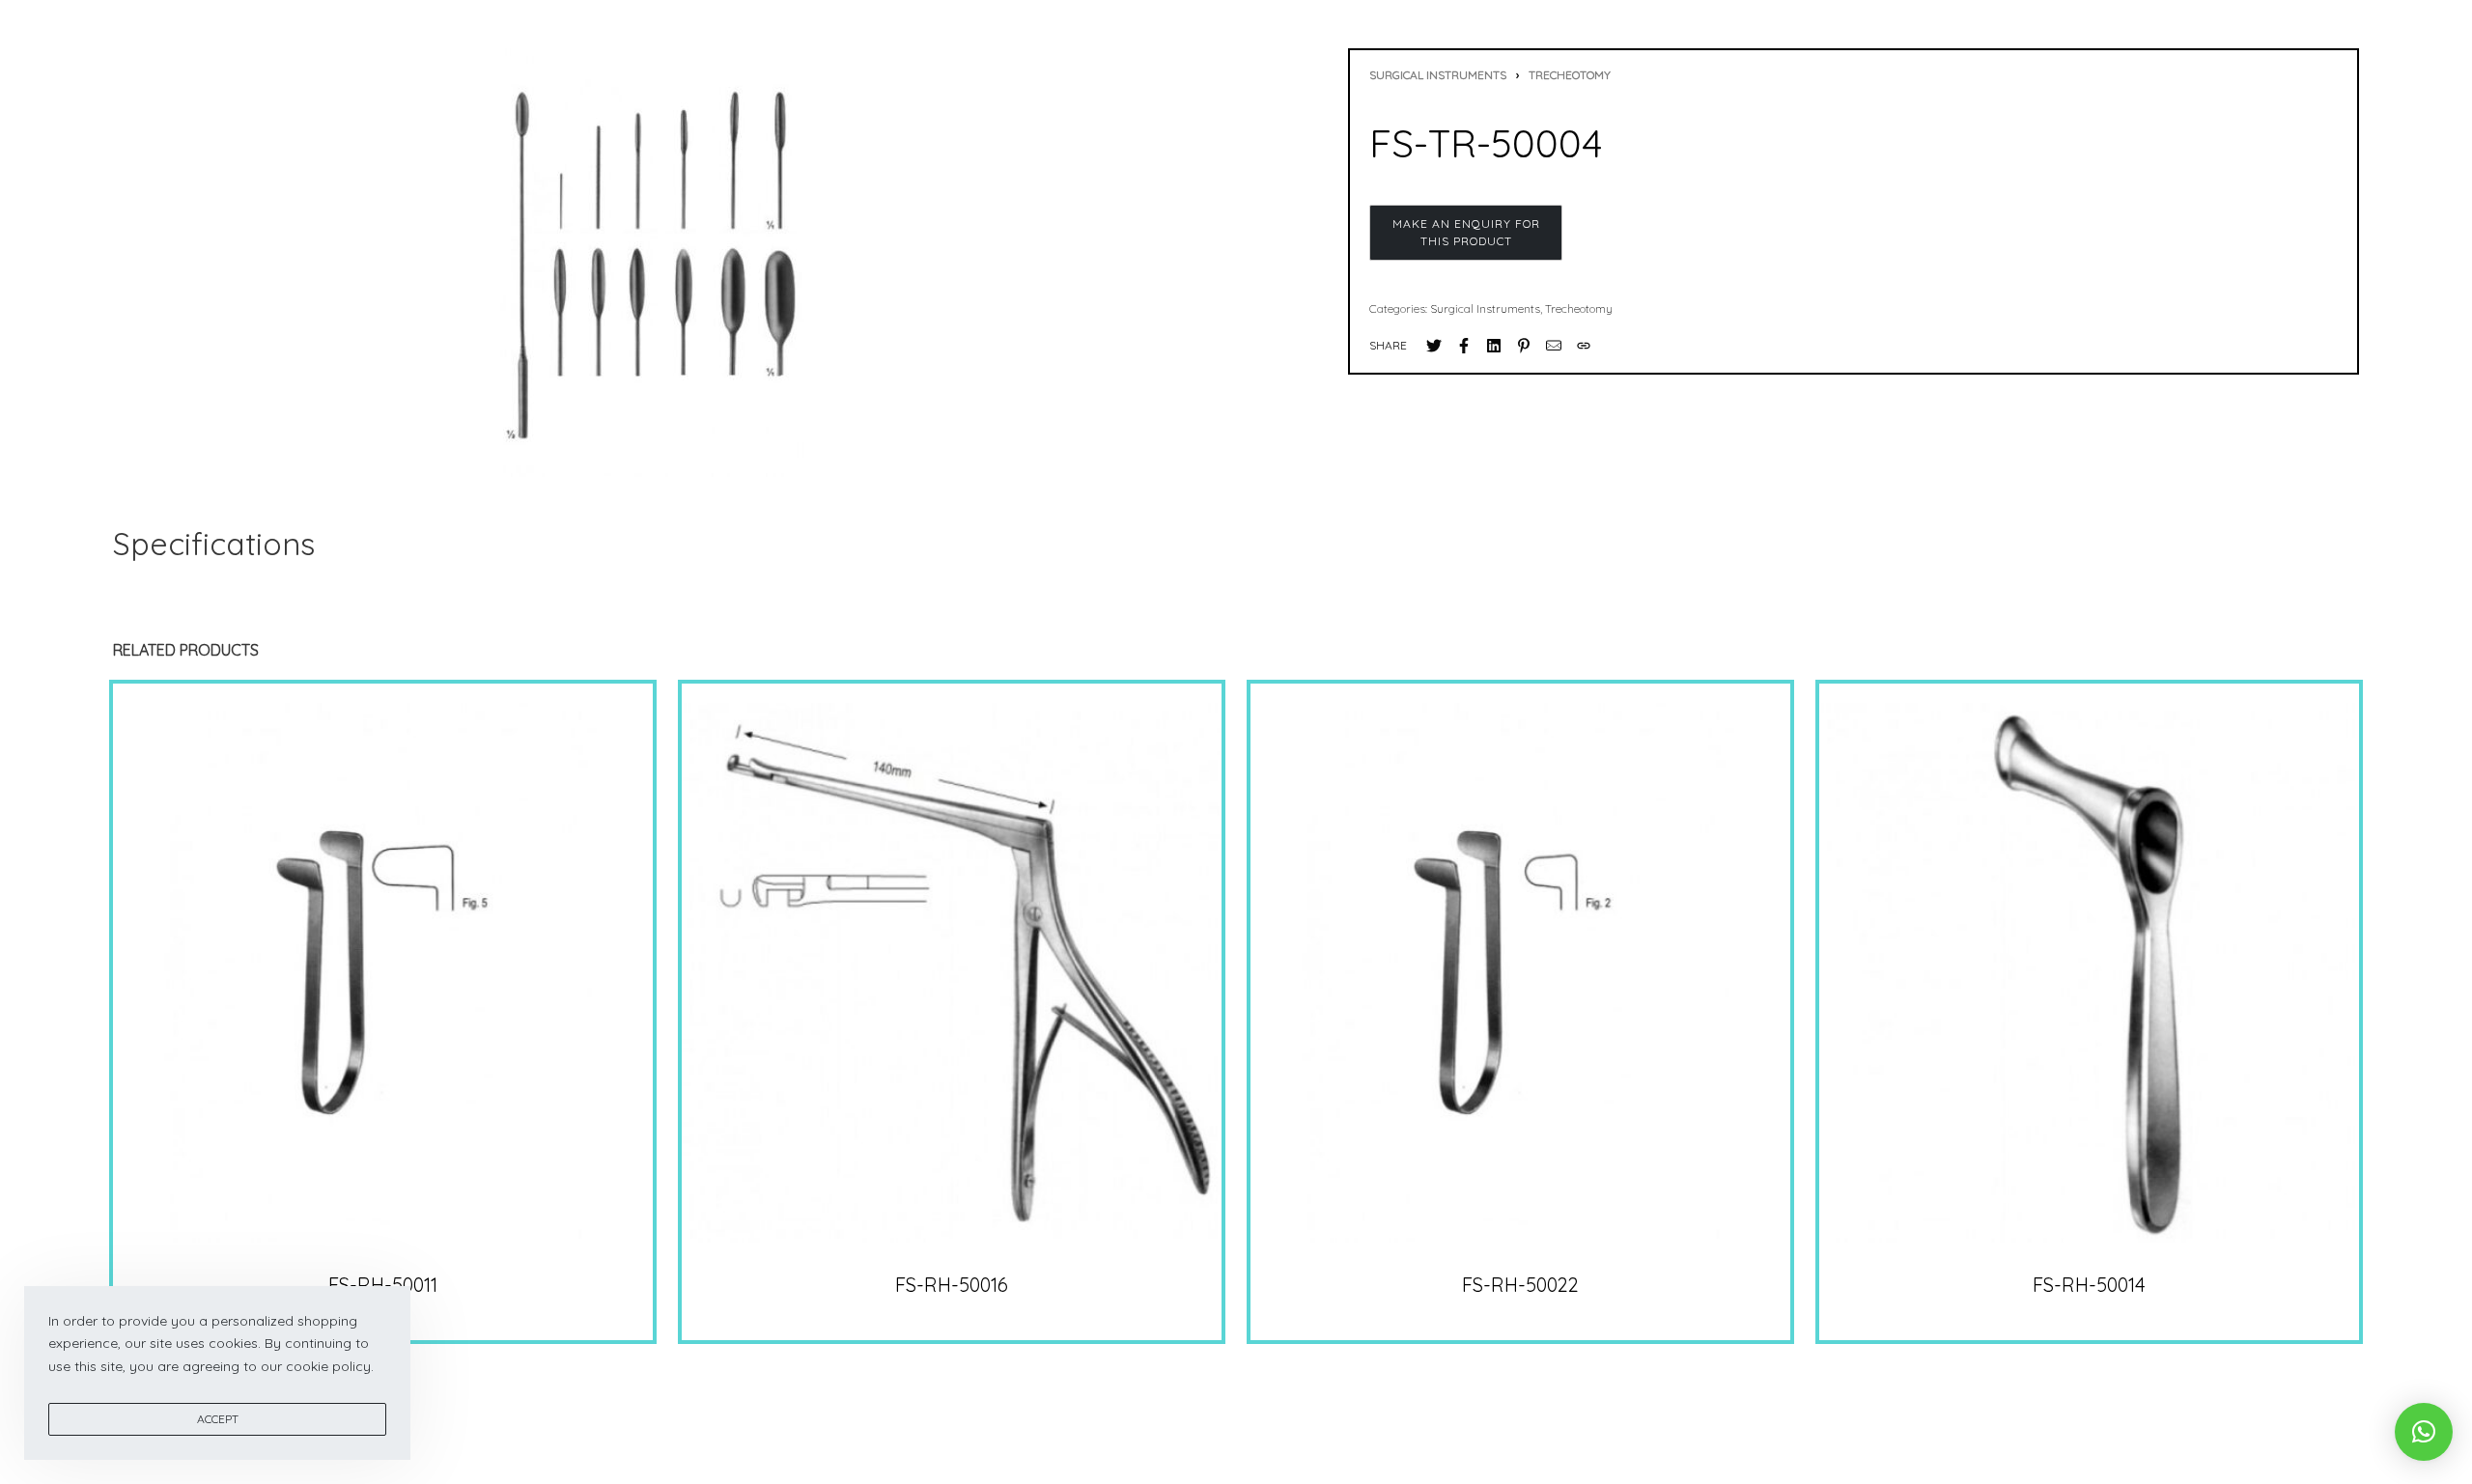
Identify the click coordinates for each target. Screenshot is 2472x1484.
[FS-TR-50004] (1434, 346)
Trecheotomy (1570, 75)
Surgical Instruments (1438, 75)
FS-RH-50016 (952, 1284)
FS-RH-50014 (2089, 1284)
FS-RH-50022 (1520, 1284)
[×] (2424, 1432)
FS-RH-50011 (383, 1284)
